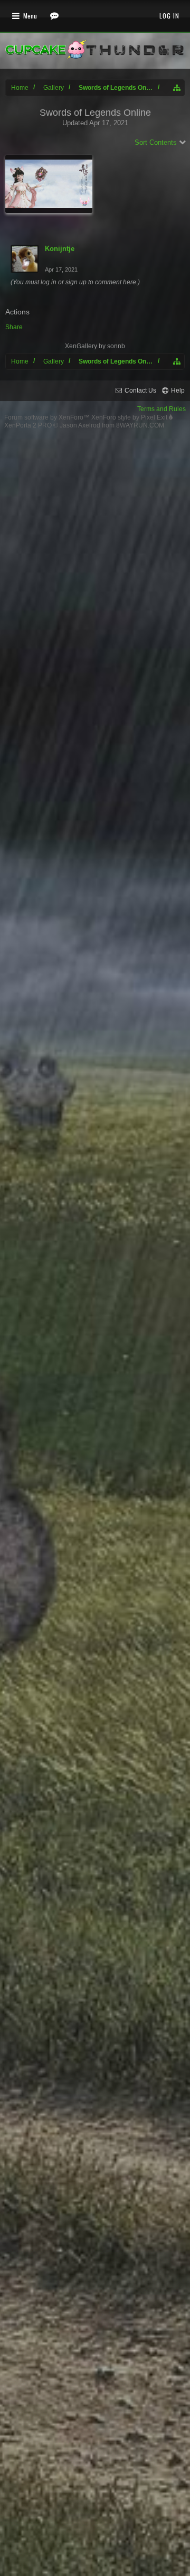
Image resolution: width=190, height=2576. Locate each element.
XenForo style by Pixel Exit (130, 417)
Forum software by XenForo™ (48, 417)
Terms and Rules (161, 409)
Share (14, 327)
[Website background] (49, 184)
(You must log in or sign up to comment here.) (75, 282)
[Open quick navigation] (177, 88)
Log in (169, 16)
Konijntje (60, 249)
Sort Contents (156, 142)
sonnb (116, 346)
